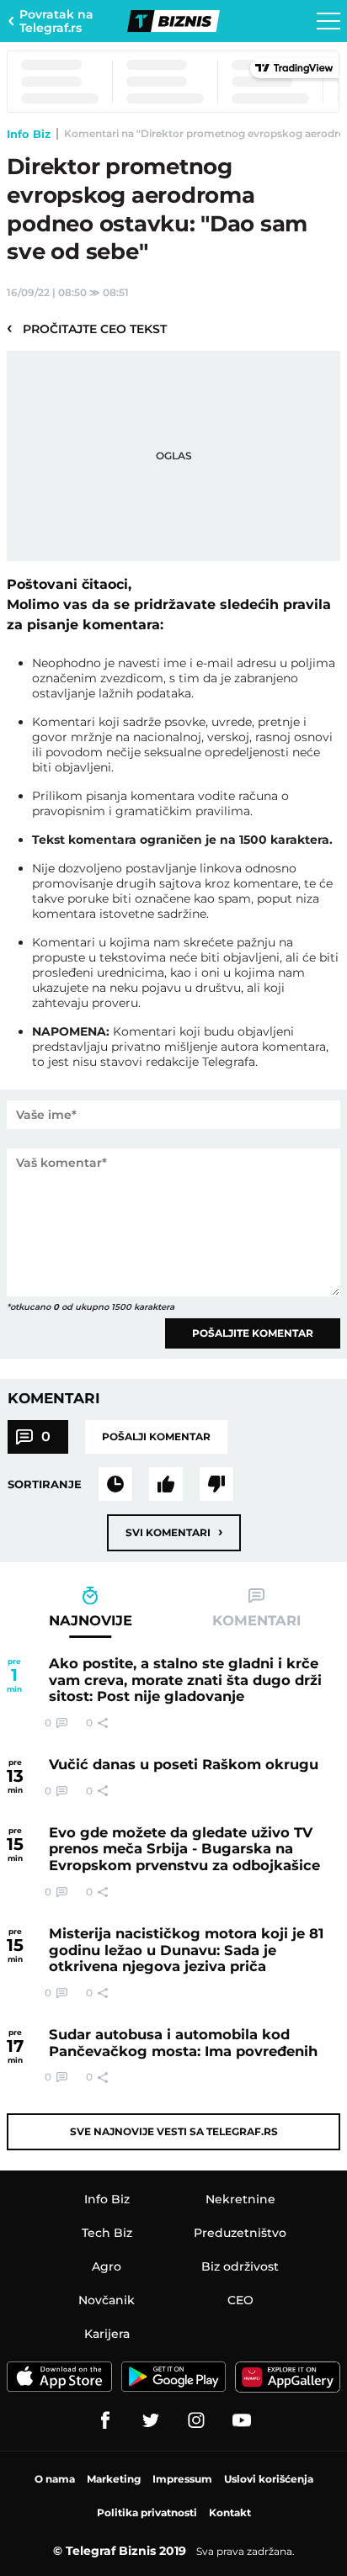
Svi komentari (174, 1532)
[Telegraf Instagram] (196, 2420)
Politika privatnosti (147, 2512)
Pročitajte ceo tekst (87, 328)
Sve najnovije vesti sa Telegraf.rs (174, 2131)
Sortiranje (45, 1484)
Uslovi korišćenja (269, 2479)
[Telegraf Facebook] (105, 2420)
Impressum (182, 2479)
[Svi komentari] (115, 1484)
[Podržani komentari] (166, 1484)
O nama (55, 2479)
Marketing (114, 2479)
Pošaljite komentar (253, 1333)
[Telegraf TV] (242, 2420)
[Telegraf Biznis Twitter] (151, 2420)
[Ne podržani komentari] (216, 1484)
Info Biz (29, 134)
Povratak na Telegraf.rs (56, 21)
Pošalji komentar (156, 1436)
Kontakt (230, 2512)
